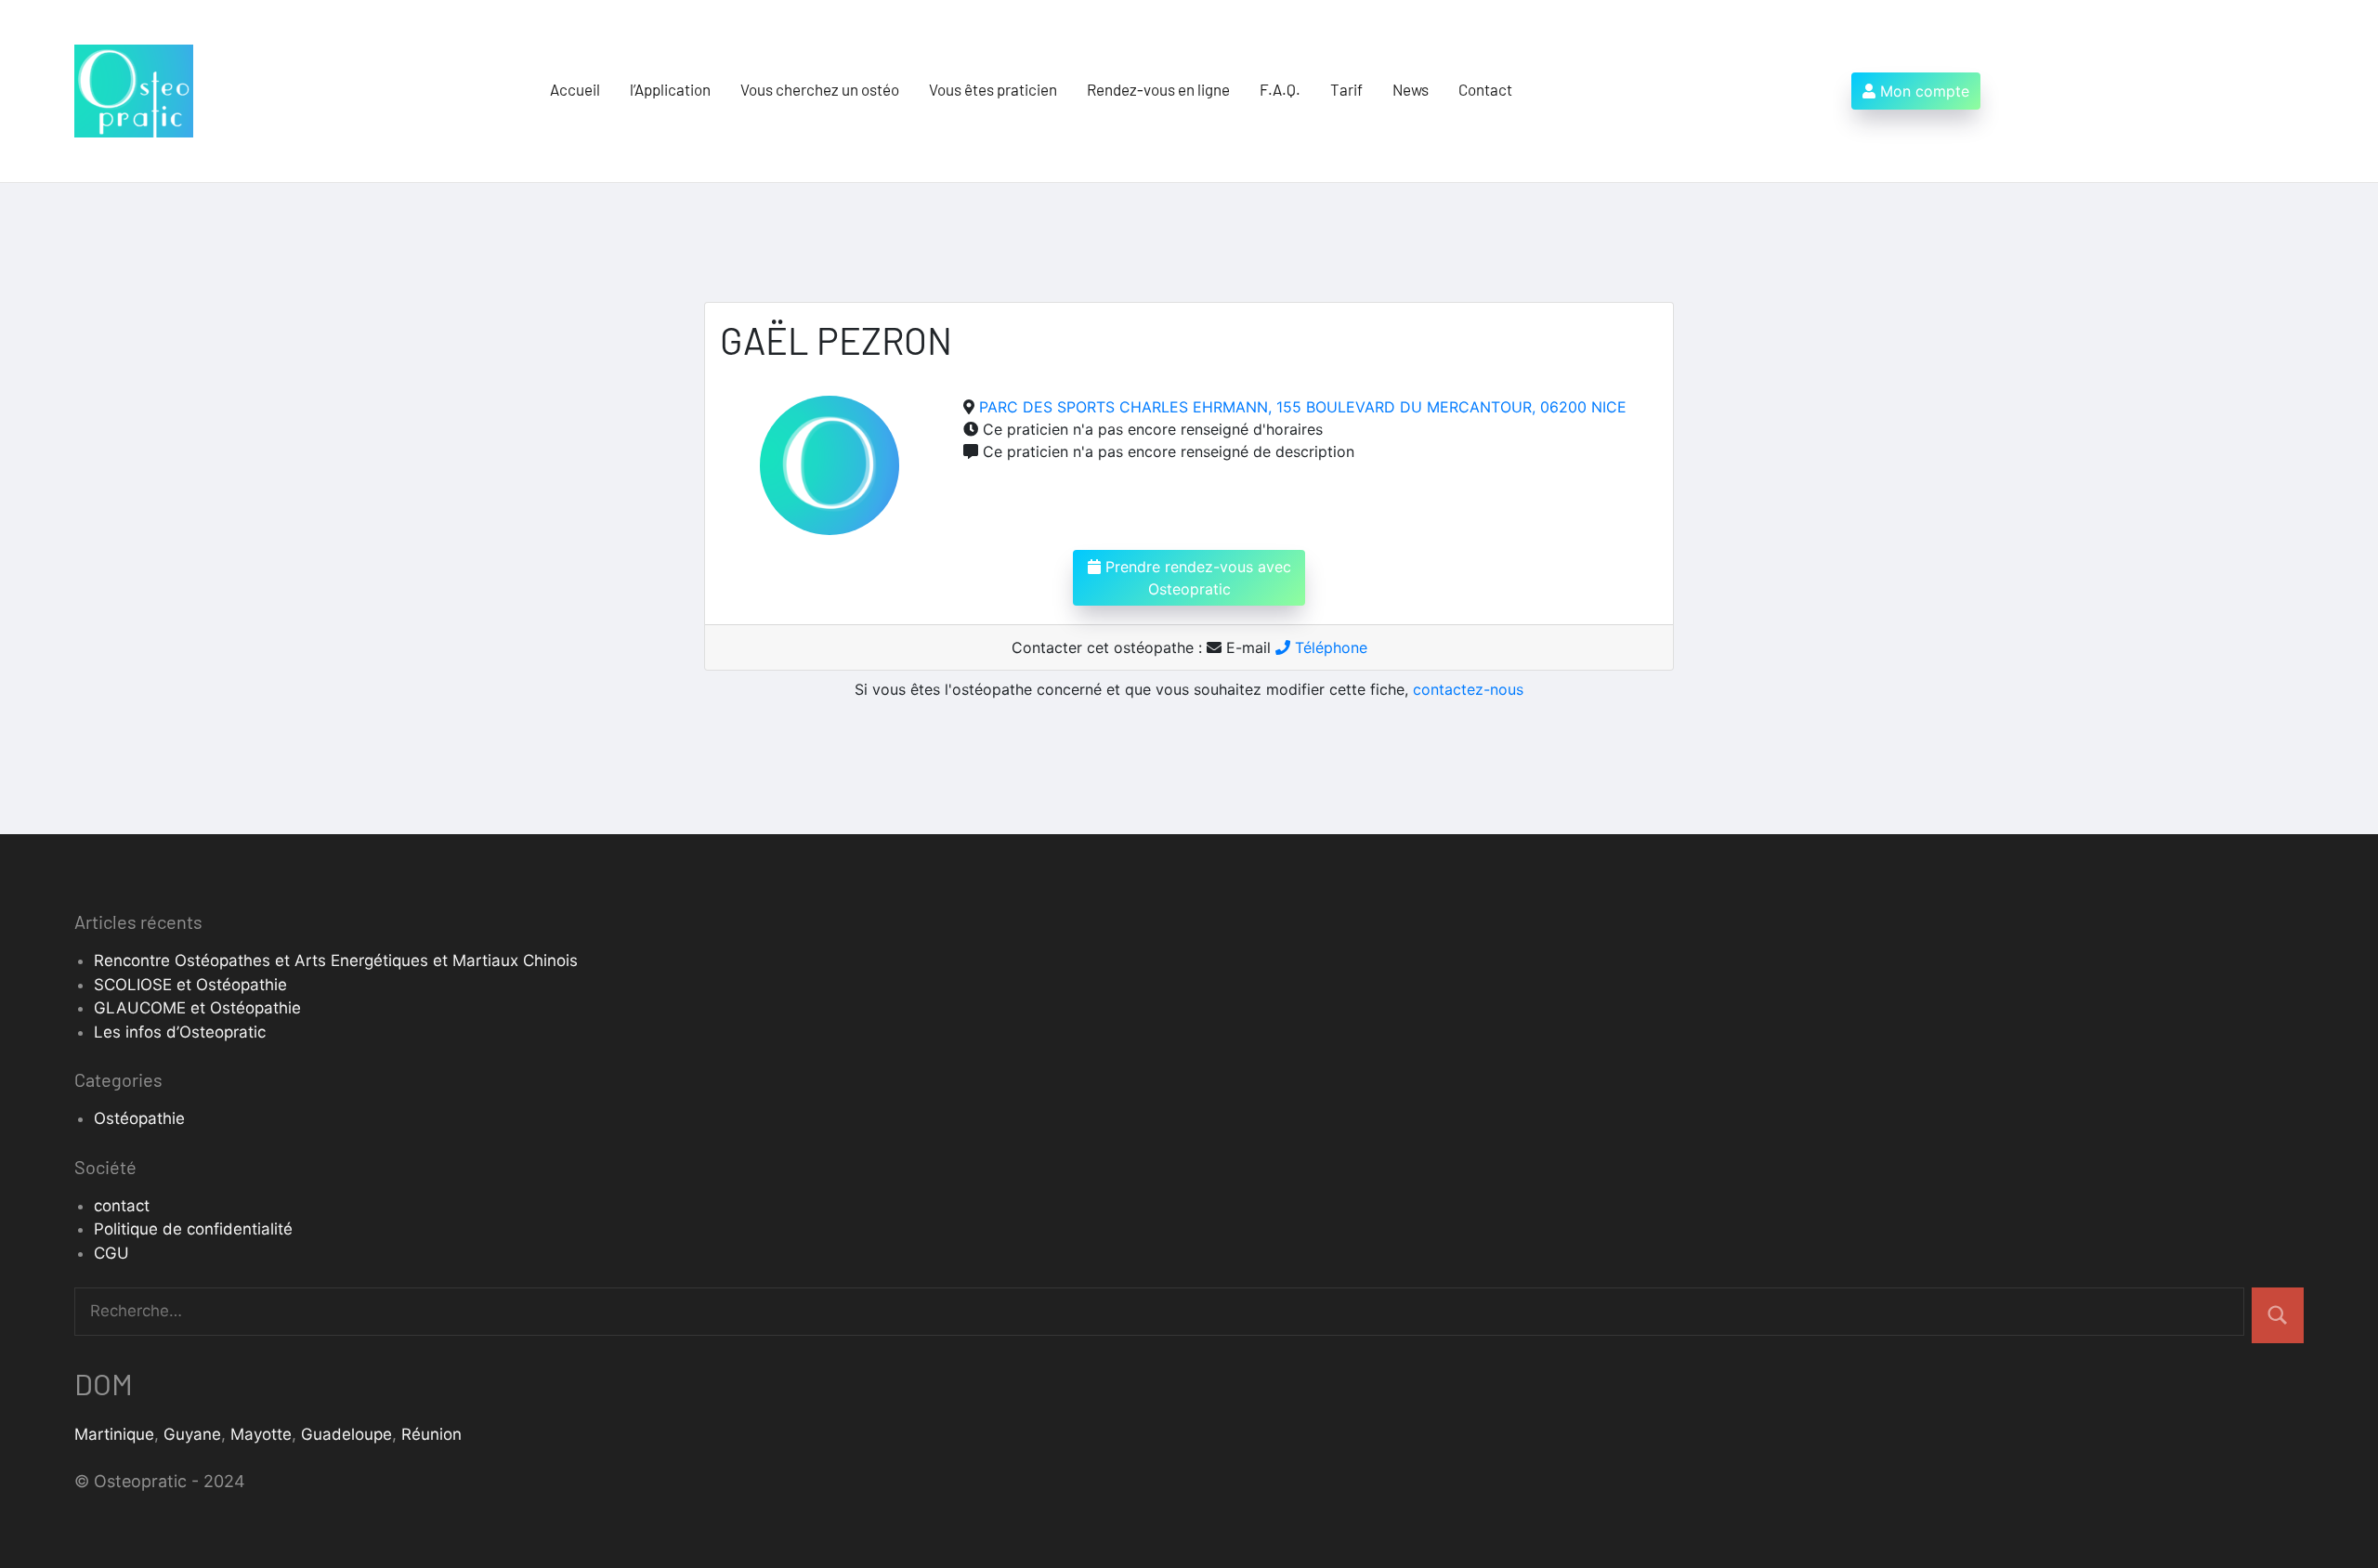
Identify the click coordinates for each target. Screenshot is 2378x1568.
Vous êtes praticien (993, 89)
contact (122, 1206)
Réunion (431, 1434)
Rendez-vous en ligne (1158, 89)
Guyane (192, 1434)
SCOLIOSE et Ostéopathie (190, 985)
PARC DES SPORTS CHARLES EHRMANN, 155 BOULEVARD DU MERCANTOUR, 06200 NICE (1303, 407)
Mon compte (1922, 91)
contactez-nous (1468, 689)
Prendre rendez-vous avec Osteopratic (1196, 578)
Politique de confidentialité (193, 1229)
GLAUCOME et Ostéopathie (197, 1008)
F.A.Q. (1280, 89)
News (1411, 89)
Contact (1485, 89)
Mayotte (261, 1434)
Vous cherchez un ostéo (820, 89)
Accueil (575, 89)
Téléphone (1329, 647)
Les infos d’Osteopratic (180, 1032)
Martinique (114, 1434)
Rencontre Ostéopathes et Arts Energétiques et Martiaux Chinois (336, 960)
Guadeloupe (346, 1434)
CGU (111, 1253)
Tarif (1346, 89)
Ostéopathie (139, 1118)
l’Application (670, 89)
